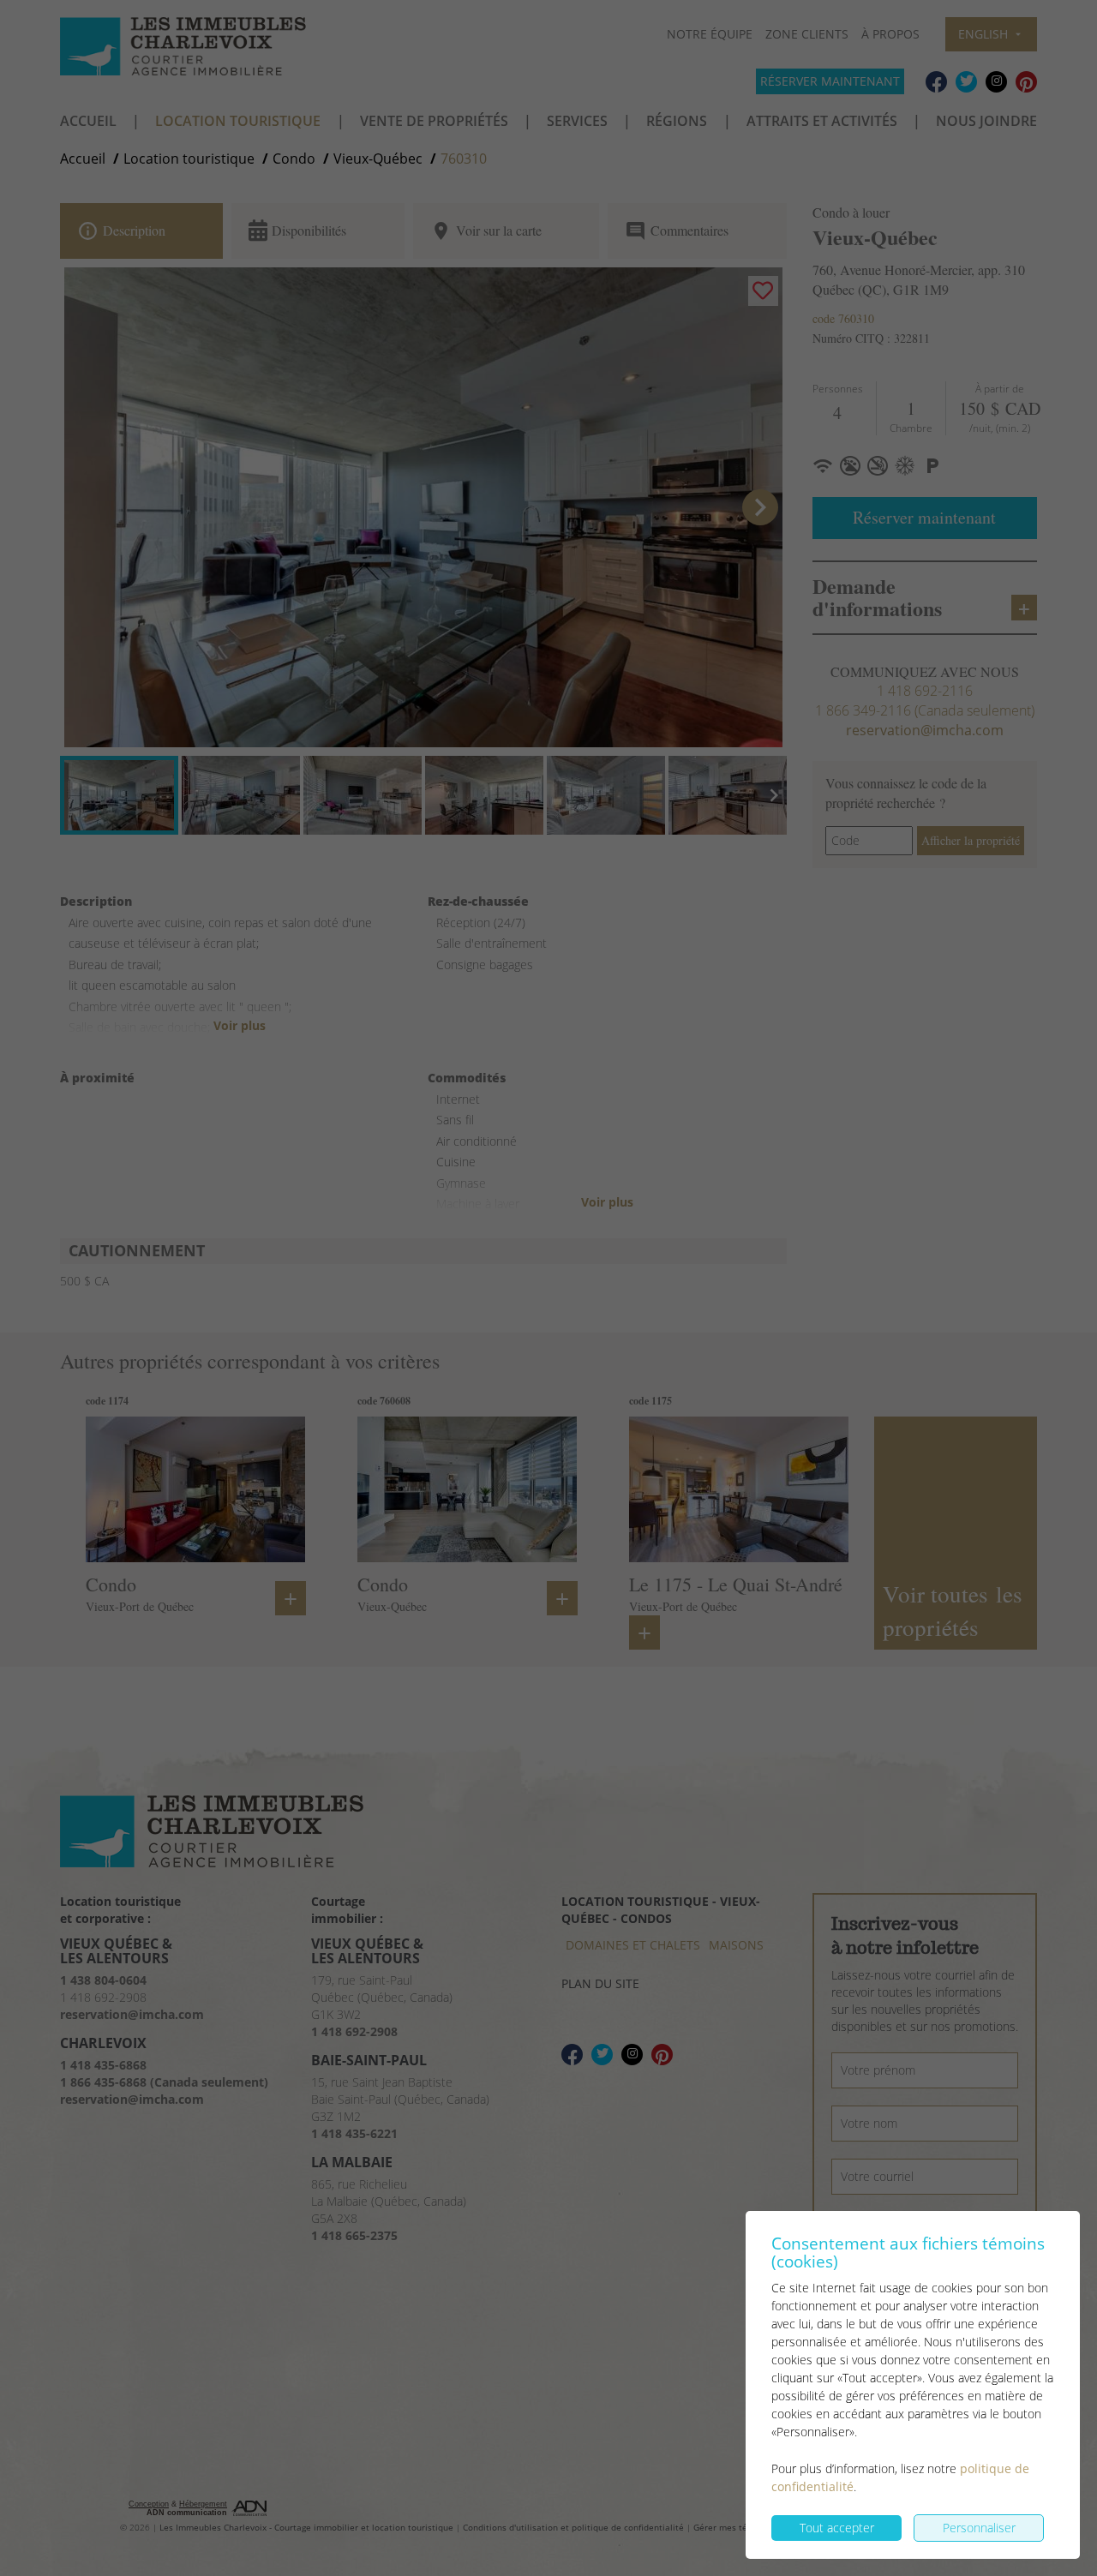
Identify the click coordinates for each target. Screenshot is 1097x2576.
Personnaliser (979, 2528)
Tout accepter (837, 2528)
